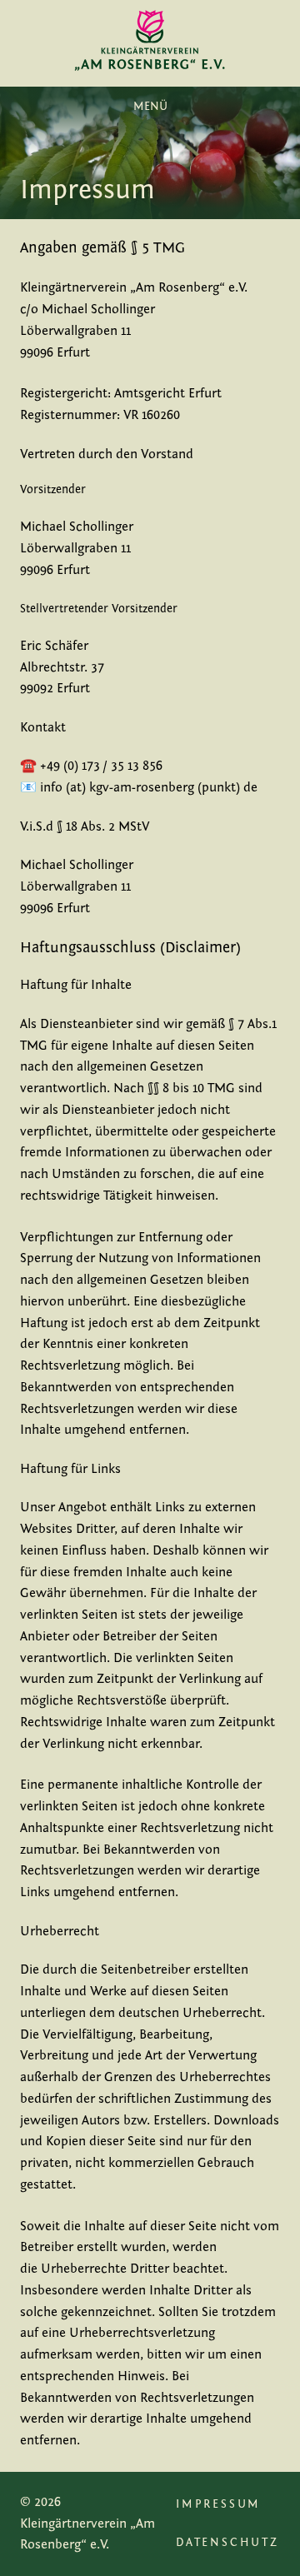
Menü (150, 107)
